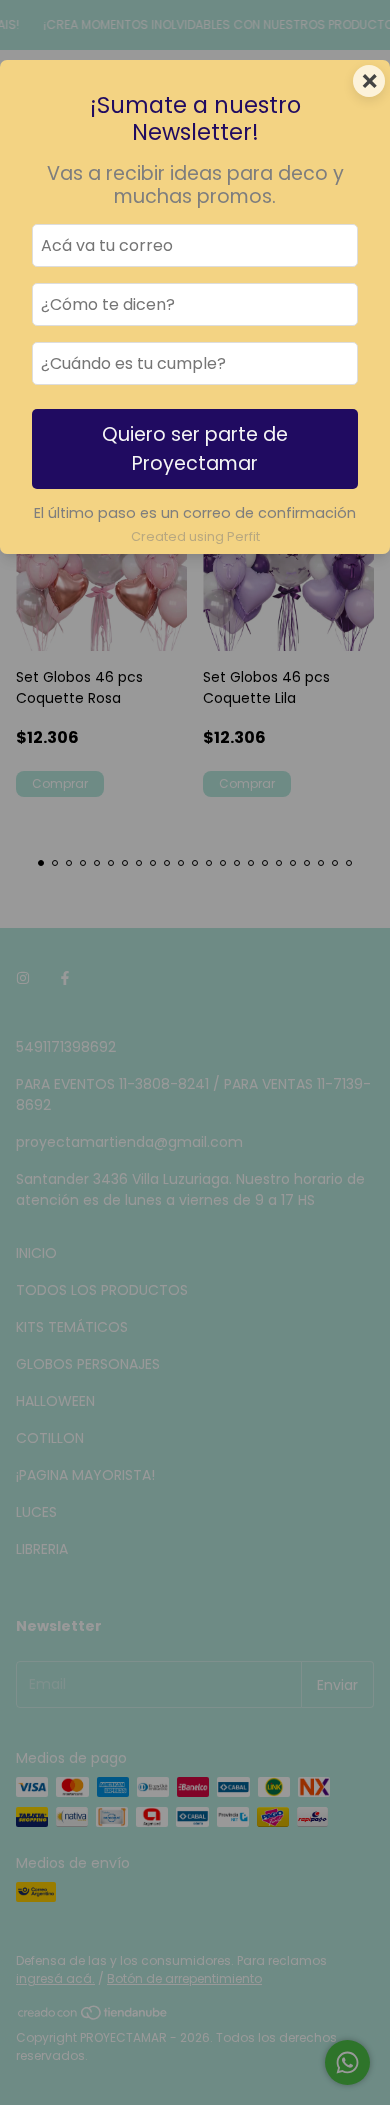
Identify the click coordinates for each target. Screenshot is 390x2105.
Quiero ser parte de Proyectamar (195, 449)
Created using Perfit (195, 536)
